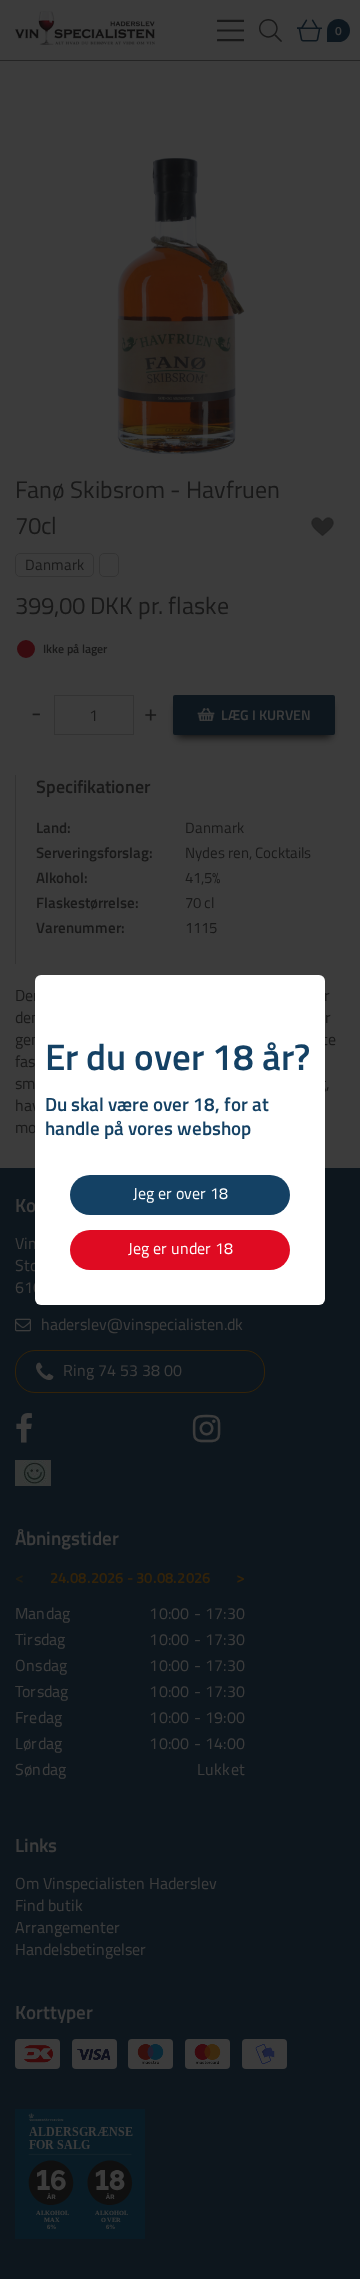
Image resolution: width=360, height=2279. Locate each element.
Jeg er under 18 (180, 1248)
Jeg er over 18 (180, 1193)
